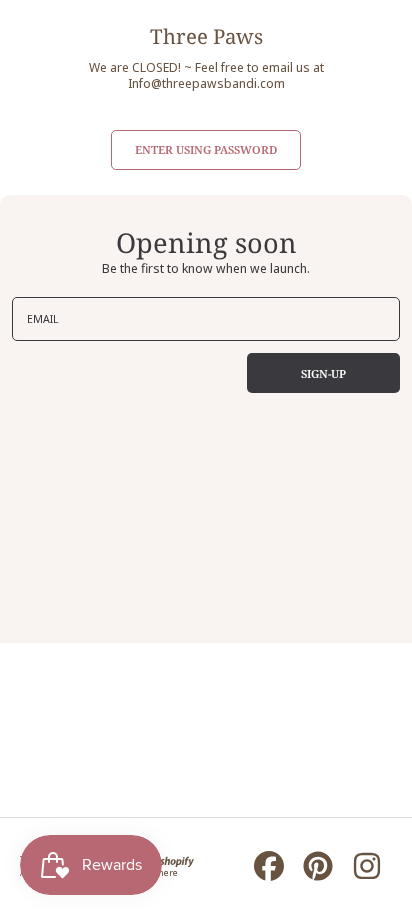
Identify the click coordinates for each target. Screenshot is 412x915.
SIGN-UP (323, 373)
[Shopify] (169, 859)
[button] (206, 150)
